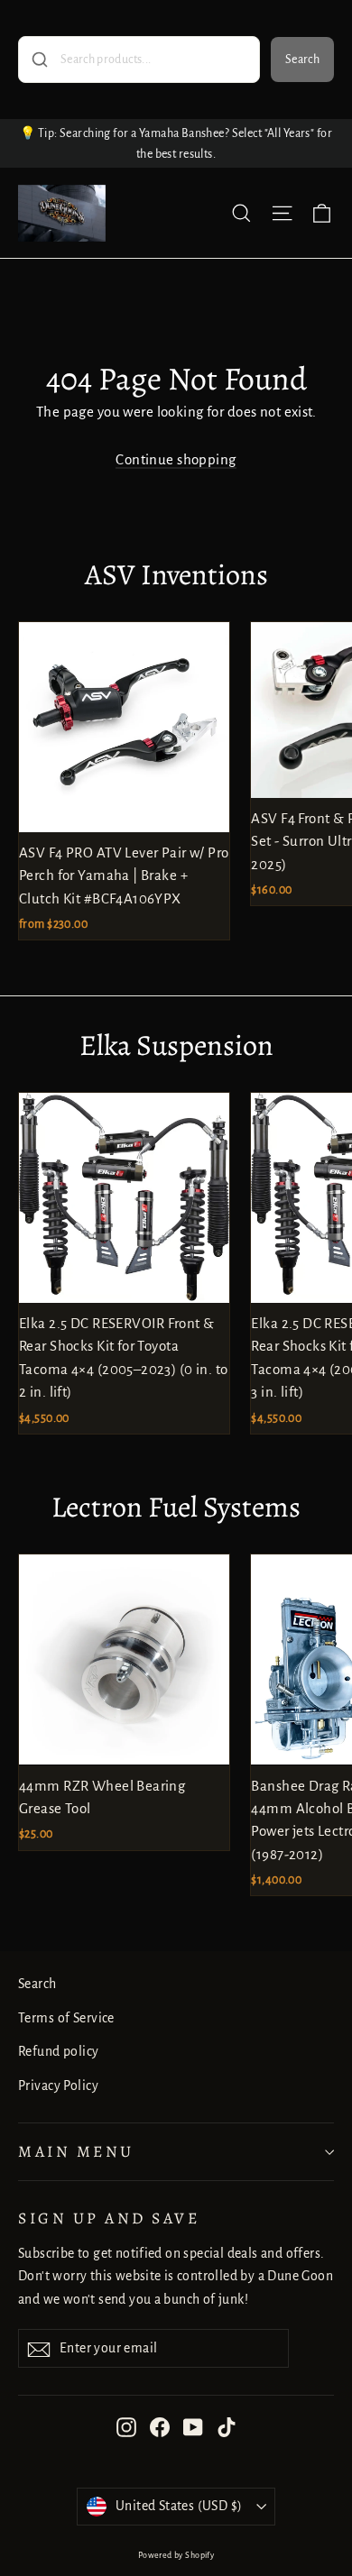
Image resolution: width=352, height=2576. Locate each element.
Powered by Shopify (176, 2555)
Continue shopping (176, 459)
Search (302, 60)
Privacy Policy (58, 2086)
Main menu (76, 2151)
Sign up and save (109, 2218)
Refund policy (59, 2051)
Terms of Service (66, 2018)
